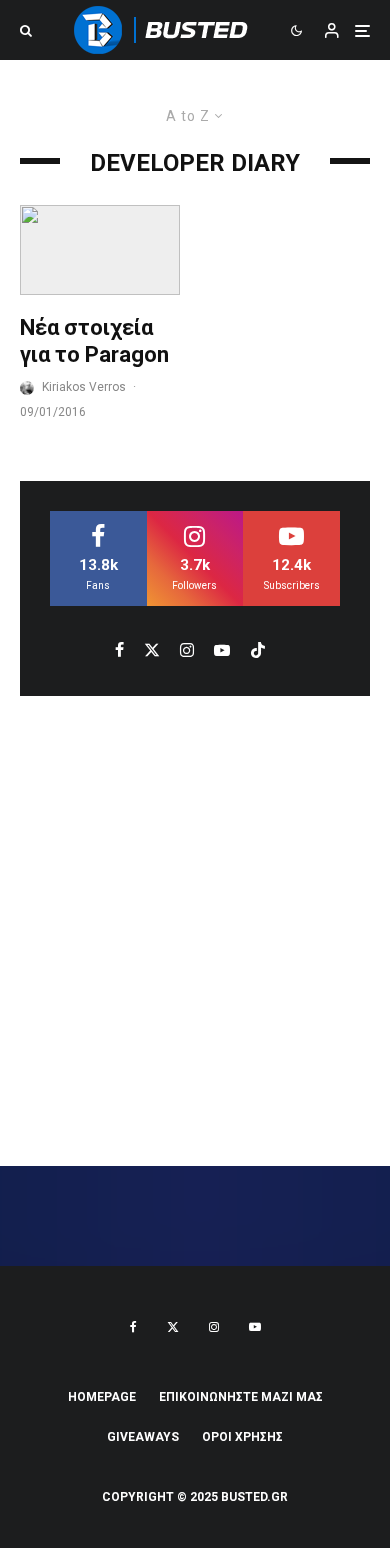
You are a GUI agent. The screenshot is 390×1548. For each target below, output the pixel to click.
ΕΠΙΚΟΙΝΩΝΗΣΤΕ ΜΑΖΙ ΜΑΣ (241, 1397)
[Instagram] (214, 1327)
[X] (173, 1327)
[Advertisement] (195, 931)
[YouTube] (255, 1327)
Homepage (102, 1397)
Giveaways (143, 1437)
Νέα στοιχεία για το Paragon (94, 340)
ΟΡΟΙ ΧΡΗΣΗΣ (242, 1437)
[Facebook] (133, 1327)
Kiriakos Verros (84, 387)
